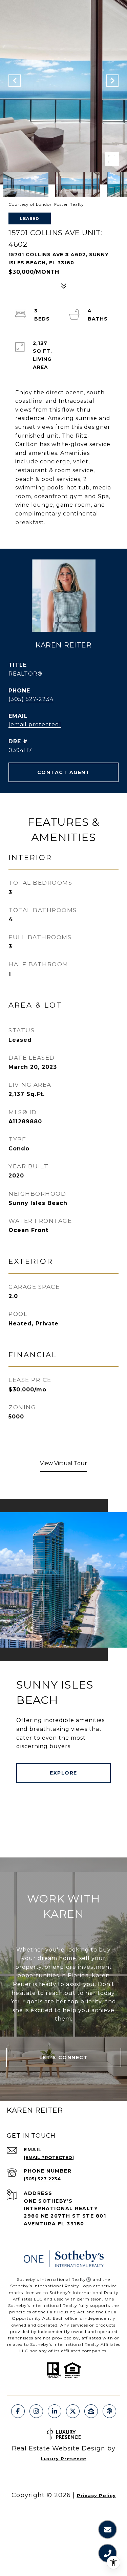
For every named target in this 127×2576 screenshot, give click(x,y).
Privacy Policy (96, 2495)
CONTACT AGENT (64, 772)
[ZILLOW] (91, 2411)
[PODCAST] (109, 2411)
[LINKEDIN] (55, 2411)
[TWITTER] (73, 2411)
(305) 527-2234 (31, 699)
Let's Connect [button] (64, 2057)
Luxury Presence (63, 2459)
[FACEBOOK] (18, 2411)
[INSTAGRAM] (36, 2411)
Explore (63, 1773)
